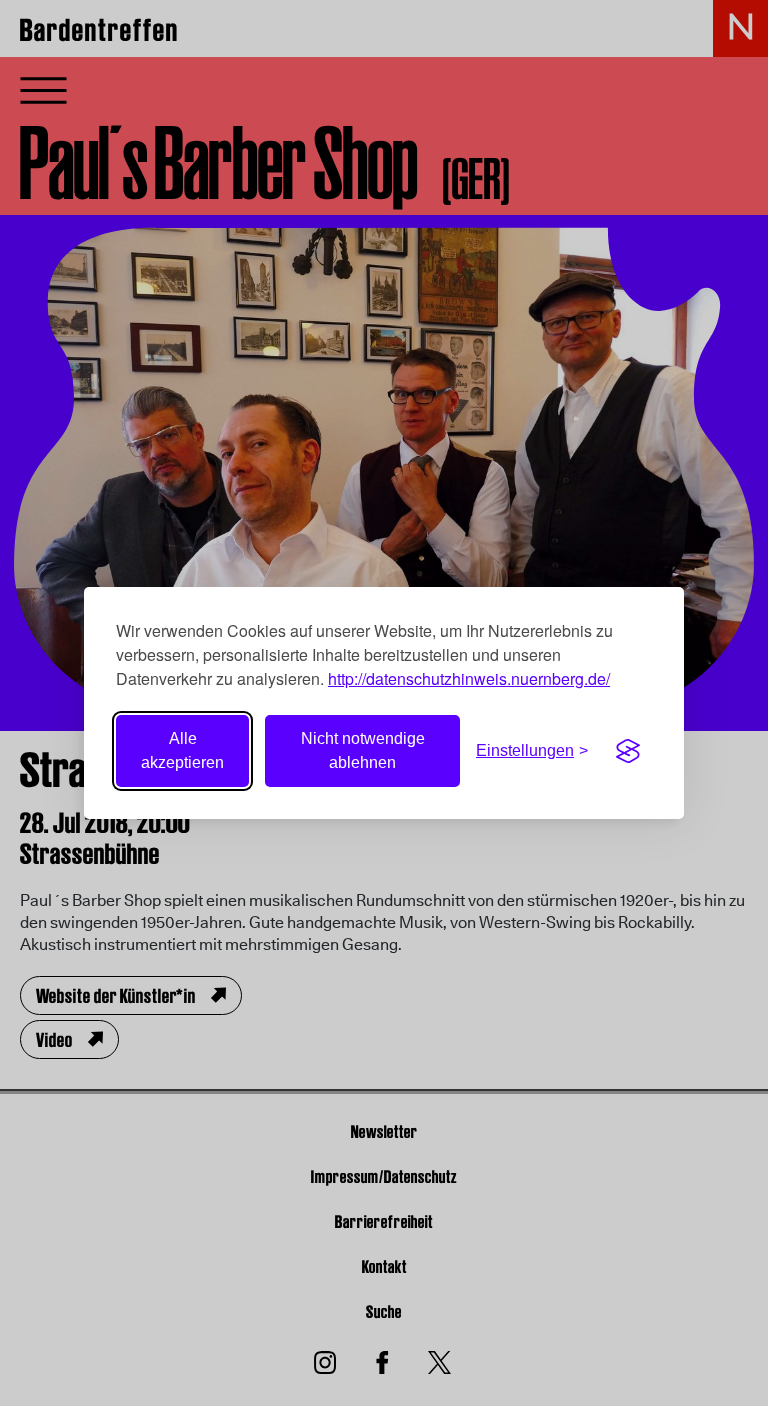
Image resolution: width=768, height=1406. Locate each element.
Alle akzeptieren (182, 750)
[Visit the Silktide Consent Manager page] (628, 751)
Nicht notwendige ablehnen (363, 750)
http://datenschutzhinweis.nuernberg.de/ (469, 678)
